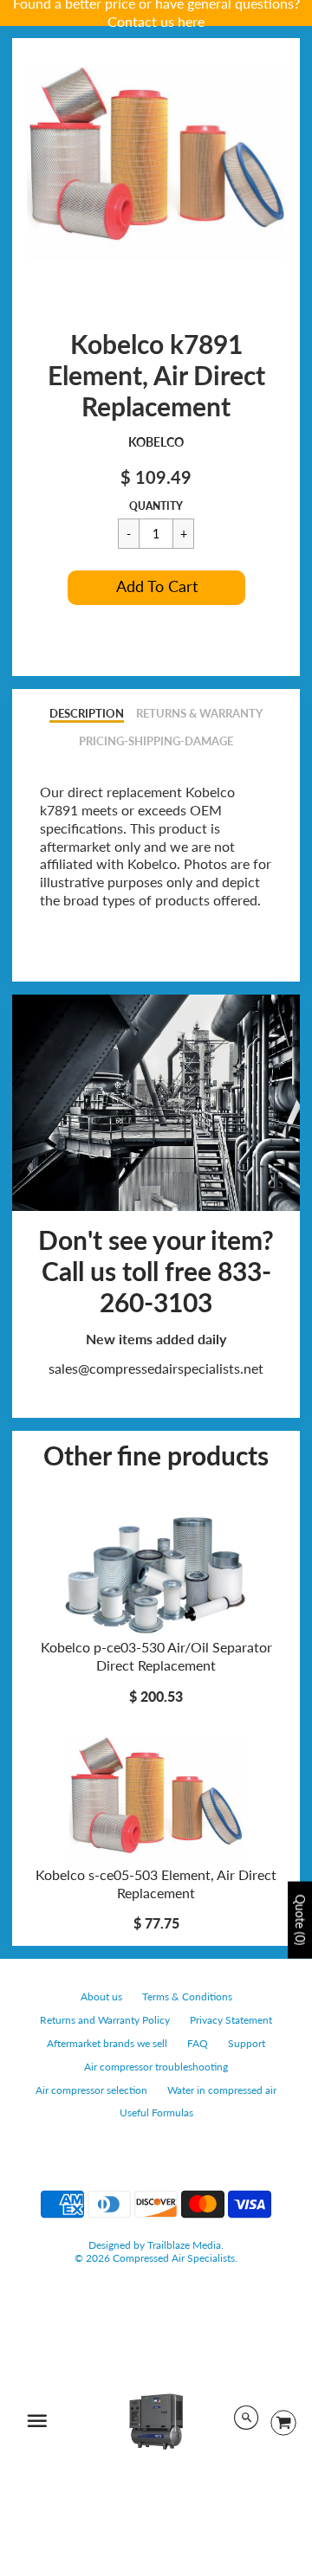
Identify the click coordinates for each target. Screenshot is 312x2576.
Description (87, 713)
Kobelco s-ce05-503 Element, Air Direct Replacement (156, 1884)
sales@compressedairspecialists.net (156, 1368)
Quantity (156, 506)
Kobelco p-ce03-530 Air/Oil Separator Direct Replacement (156, 1656)
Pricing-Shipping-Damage (156, 741)
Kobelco (156, 442)
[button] (156, 588)
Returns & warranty (199, 713)
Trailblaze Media (184, 2245)
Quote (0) (300, 1919)
